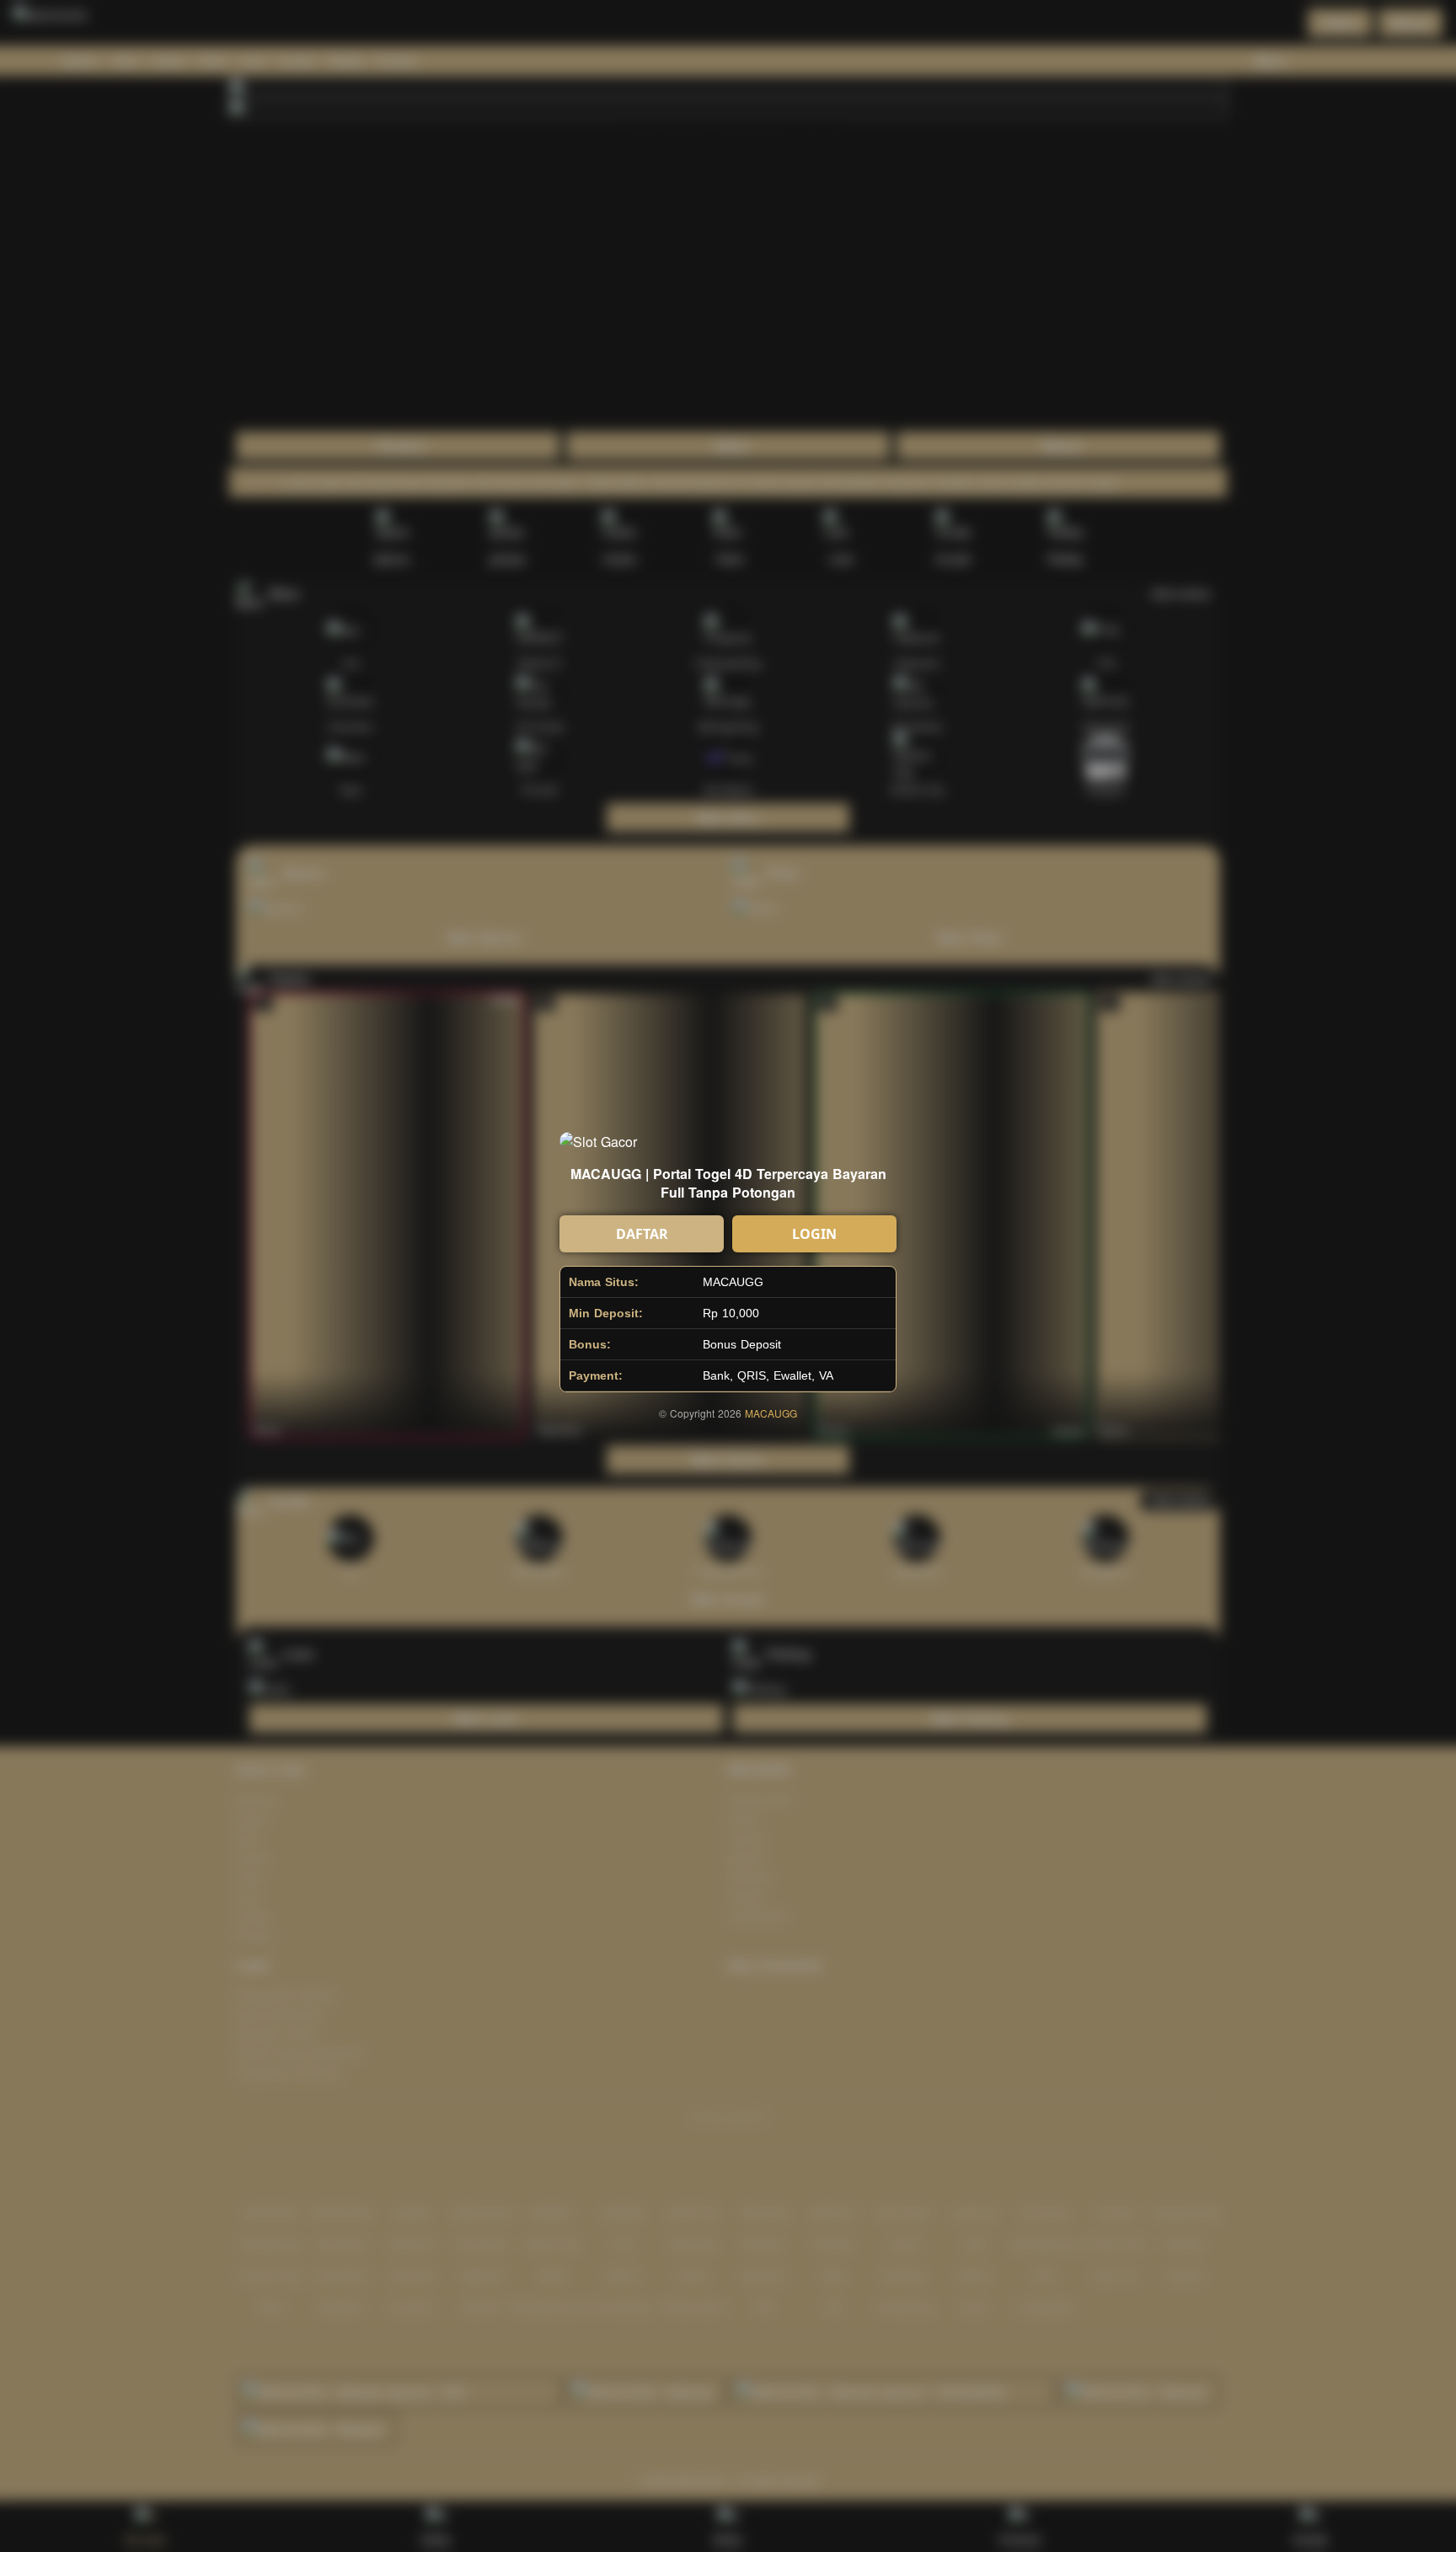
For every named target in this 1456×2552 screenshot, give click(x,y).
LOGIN (814, 1234)
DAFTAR (642, 1234)
